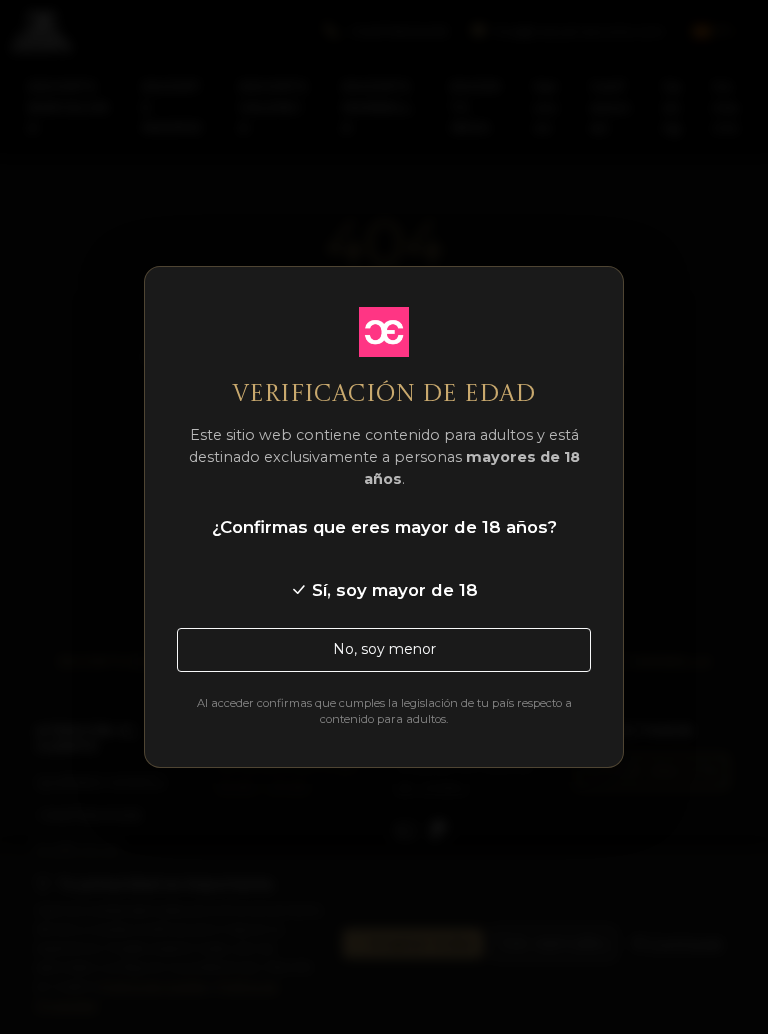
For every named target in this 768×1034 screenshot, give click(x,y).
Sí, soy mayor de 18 (392, 590)
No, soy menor (384, 649)
